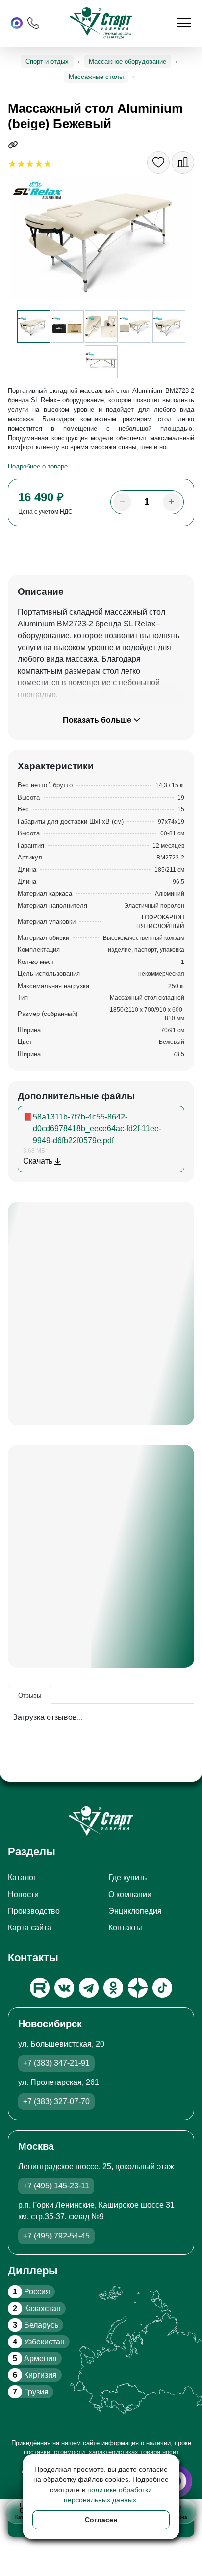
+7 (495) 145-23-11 (56, 2186)
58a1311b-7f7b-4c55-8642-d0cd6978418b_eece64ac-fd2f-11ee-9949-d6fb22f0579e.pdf (97, 1129)
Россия (31, 2292)
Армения (35, 2358)
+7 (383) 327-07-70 (56, 2101)
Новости (23, 1894)
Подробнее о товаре (38, 466)
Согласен (101, 2520)
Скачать (39, 1161)
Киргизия (35, 2375)
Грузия (31, 2392)
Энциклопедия (135, 1911)
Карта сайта (30, 1928)
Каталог (22, 1878)
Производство (34, 1911)
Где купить (127, 1878)
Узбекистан (39, 2342)
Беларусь (36, 2325)
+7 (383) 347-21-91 (56, 2063)
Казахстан (37, 2308)
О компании (130, 1894)
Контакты (125, 1928)
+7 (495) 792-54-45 (56, 2236)
